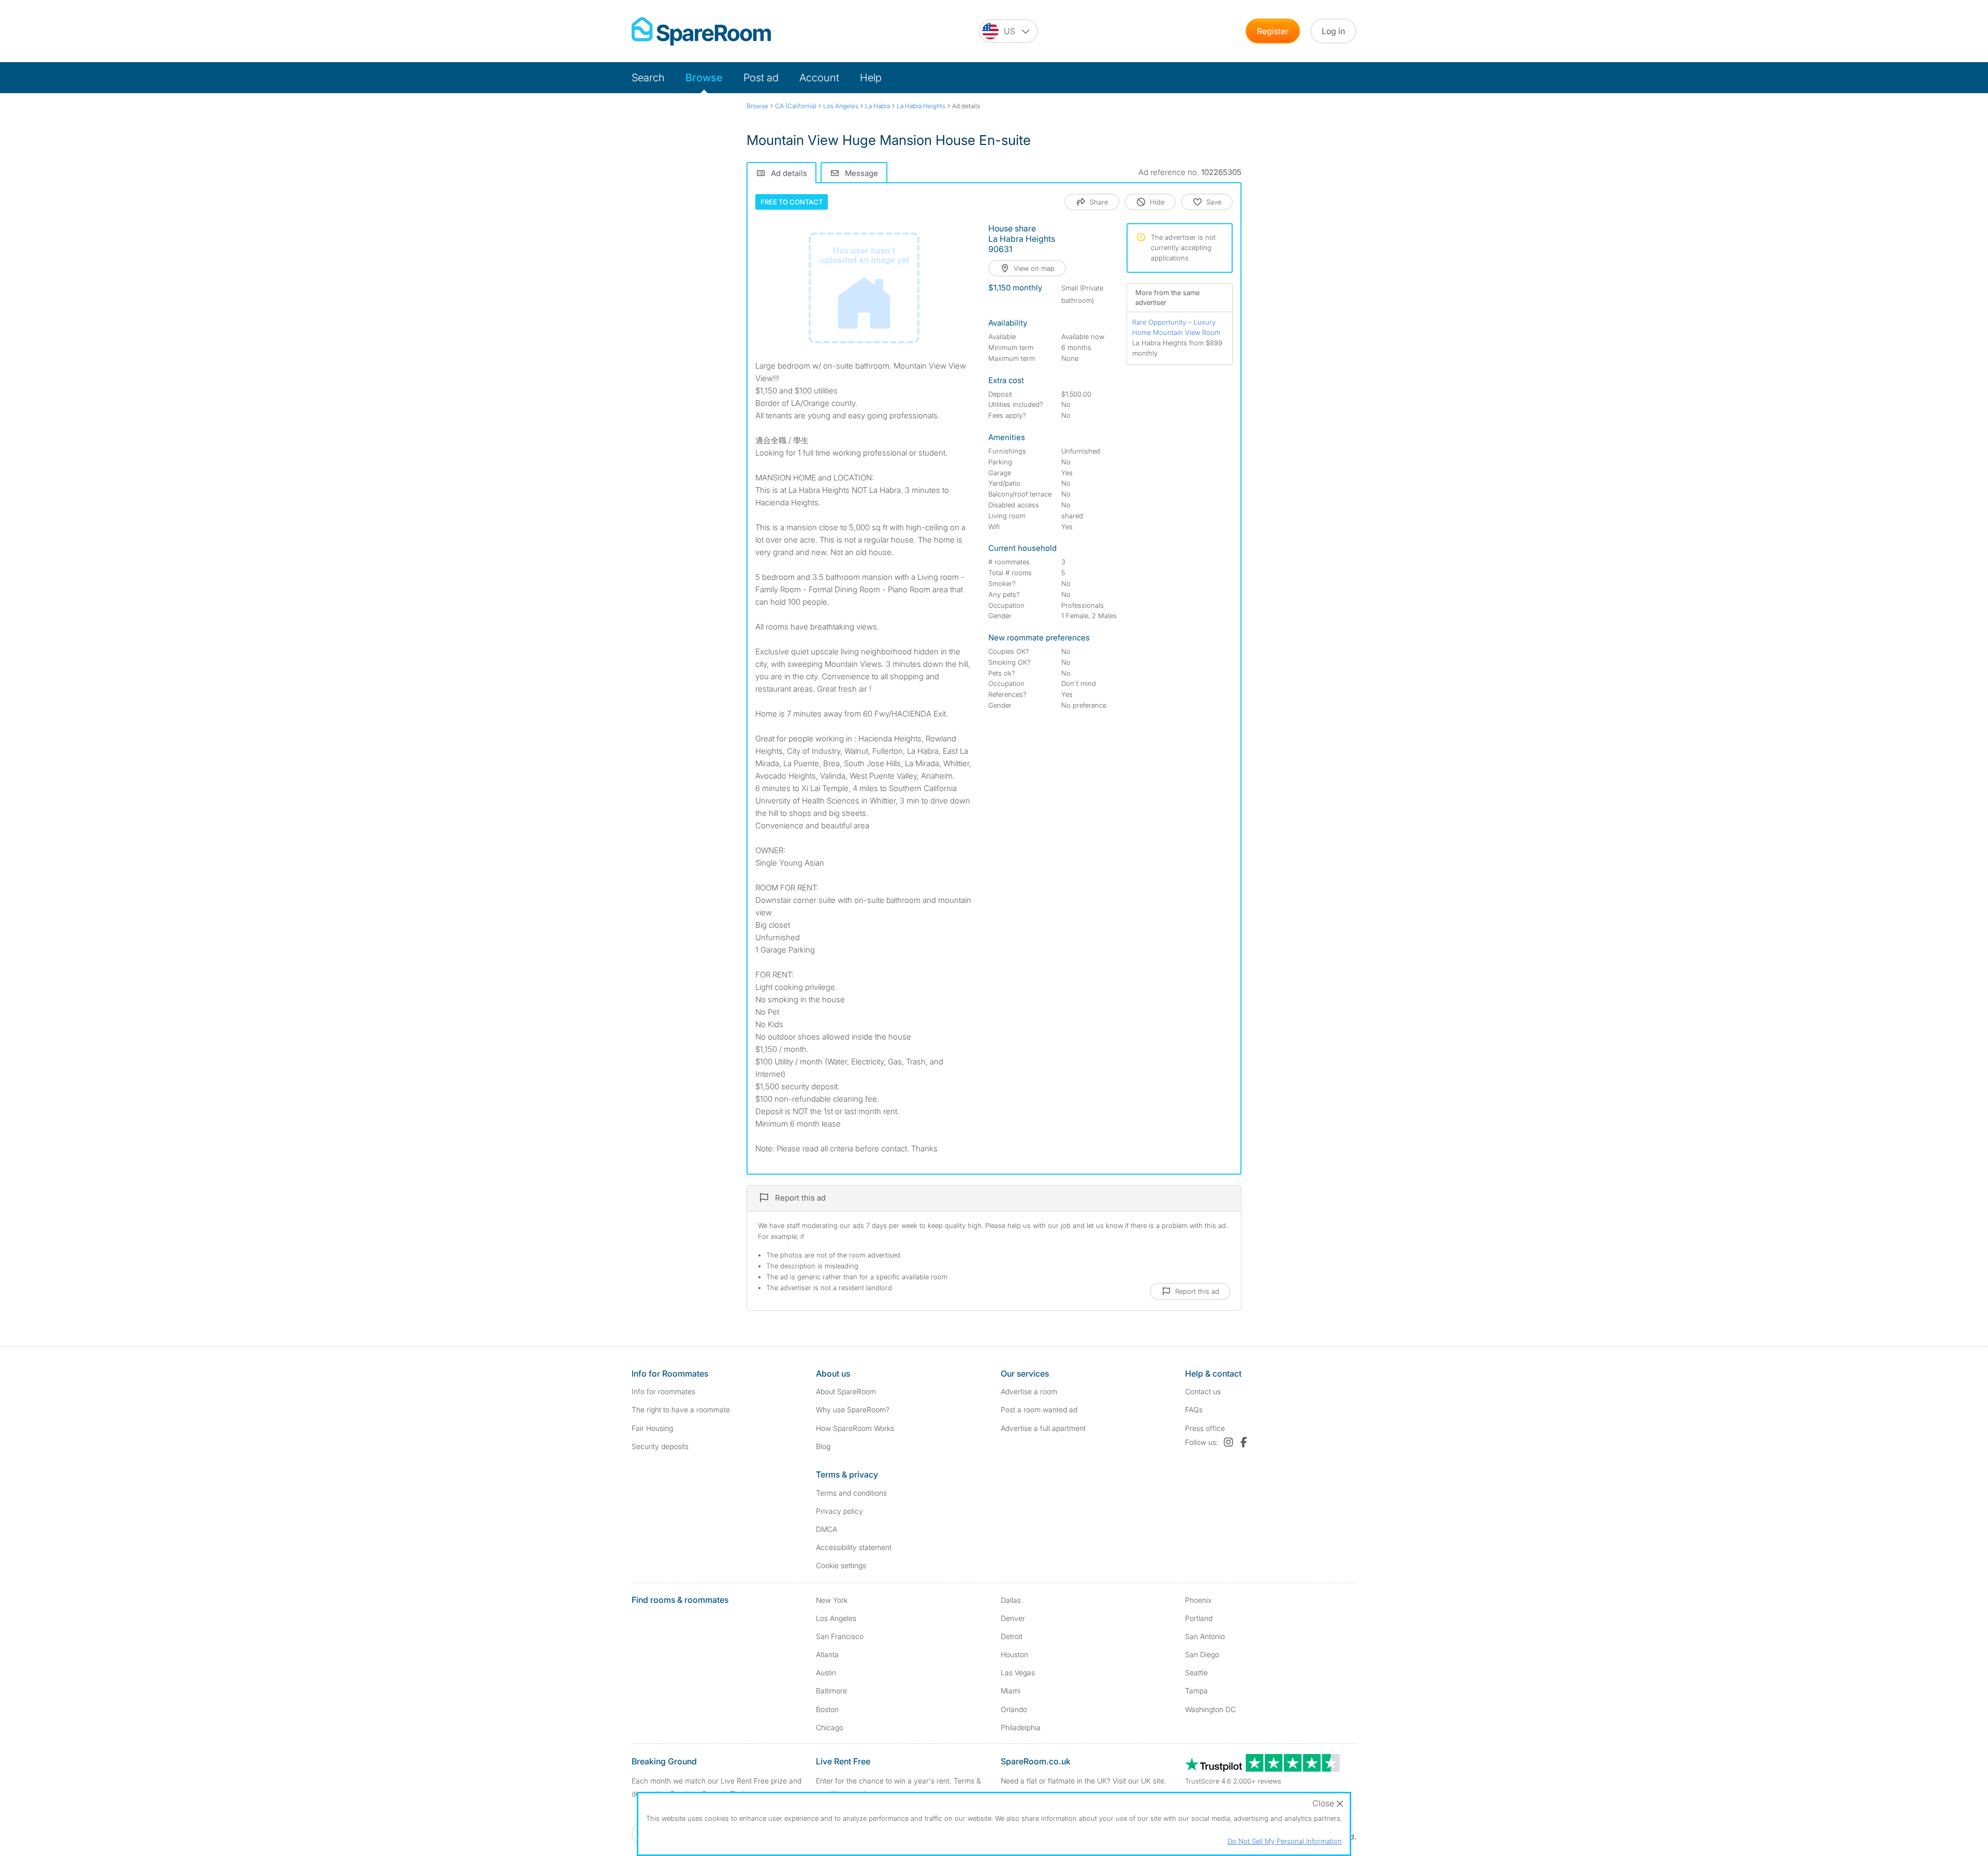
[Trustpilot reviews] (1263, 1769)
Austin (826, 1672)
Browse (704, 78)
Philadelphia (1021, 1727)
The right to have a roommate (681, 1409)
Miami (1011, 1691)
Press (1205, 1428)
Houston (1014, 1654)
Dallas (1011, 1600)
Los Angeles (836, 1618)
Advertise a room (1029, 1391)
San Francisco (840, 1636)
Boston (827, 1709)
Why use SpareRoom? (853, 1409)
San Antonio (1205, 1636)
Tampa (1196, 1691)
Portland (1199, 1618)
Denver (1013, 1618)
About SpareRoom (846, 1391)
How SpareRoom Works (855, 1428)
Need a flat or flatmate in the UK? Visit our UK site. (1084, 1781)
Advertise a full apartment (1043, 1428)
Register (1273, 31)
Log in (1333, 31)
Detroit (1012, 1636)
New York (832, 1600)
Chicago (830, 1727)
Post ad (761, 78)
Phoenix (1198, 1600)
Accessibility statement (854, 1547)
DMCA (827, 1529)
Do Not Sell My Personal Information (1285, 1841)
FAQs (1194, 1409)
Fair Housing (652, 1428)
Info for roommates (663, 1391)
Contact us (1203, 1391)
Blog (823, 1446)
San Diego (1202, 1654)
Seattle (1196, 1672)
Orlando (1014, 1709)
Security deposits (660, 1446)
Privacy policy (839, 1511)
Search (648, 78)
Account (819, 78)
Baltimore (831, 1691)
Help (871, 78)
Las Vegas (1018, 1672)
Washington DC (1210, 1709)
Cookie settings (841, 1565)
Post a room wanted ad (1039, 1409)
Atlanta (827, 1654)
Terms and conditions (851, 1493)
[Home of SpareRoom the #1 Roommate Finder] (701, 31)
